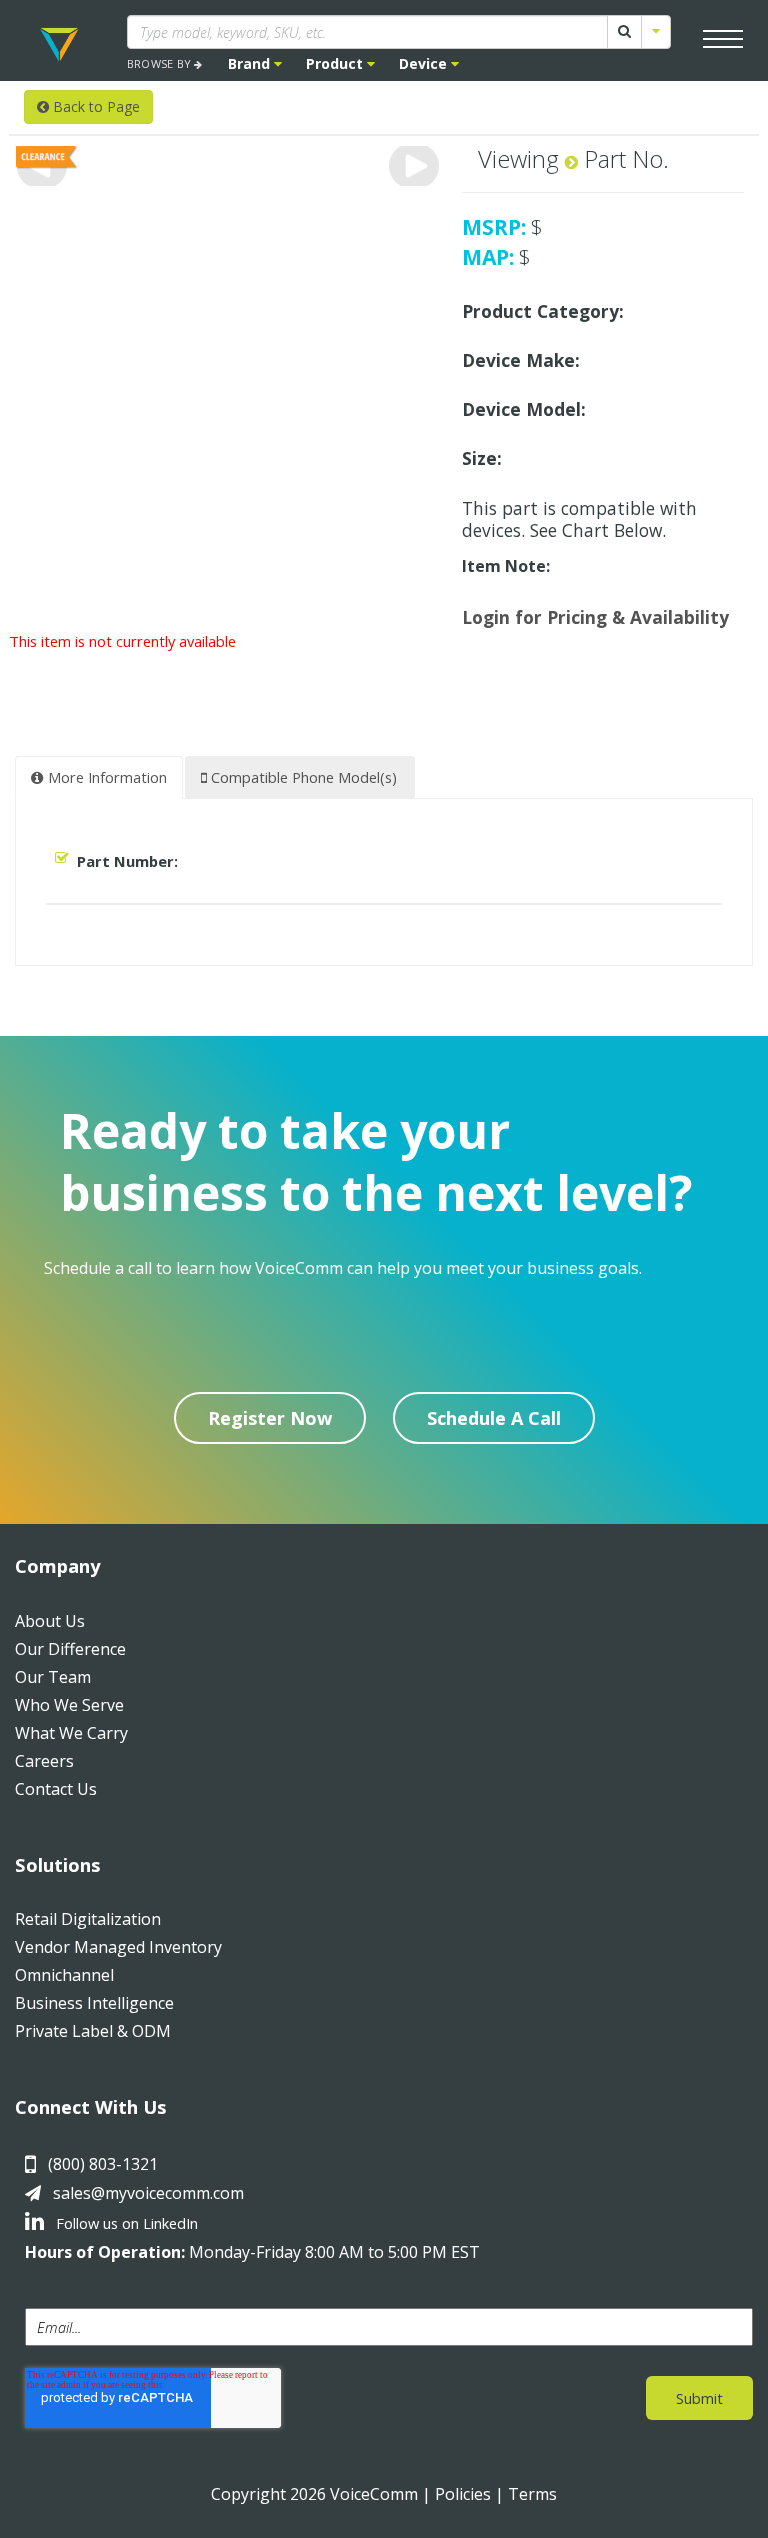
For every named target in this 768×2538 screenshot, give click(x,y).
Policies (463, 2494)
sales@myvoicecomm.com (148, 2193)
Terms (532, 2494)
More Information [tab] (105, 777)
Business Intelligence (94, 2003)
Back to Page (94, 106)
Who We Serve (69, 1705)
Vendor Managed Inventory (118, 1947)
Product (336, 63)
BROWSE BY (160, 63)
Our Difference (70, 1649)
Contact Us (56, 1789)
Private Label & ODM (93, 2031)
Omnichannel (64, 1975)
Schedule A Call (494, 1418)
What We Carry (71, 1733)
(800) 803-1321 (103, 2164)
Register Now (270, 1418)
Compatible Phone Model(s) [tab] (302, 777)
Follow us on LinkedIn (125, 2223)
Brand (251, 63)
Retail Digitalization (88, 1919)
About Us (50, 1621)
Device (425, 63)
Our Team (53, 1677)
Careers (44, 1761)
